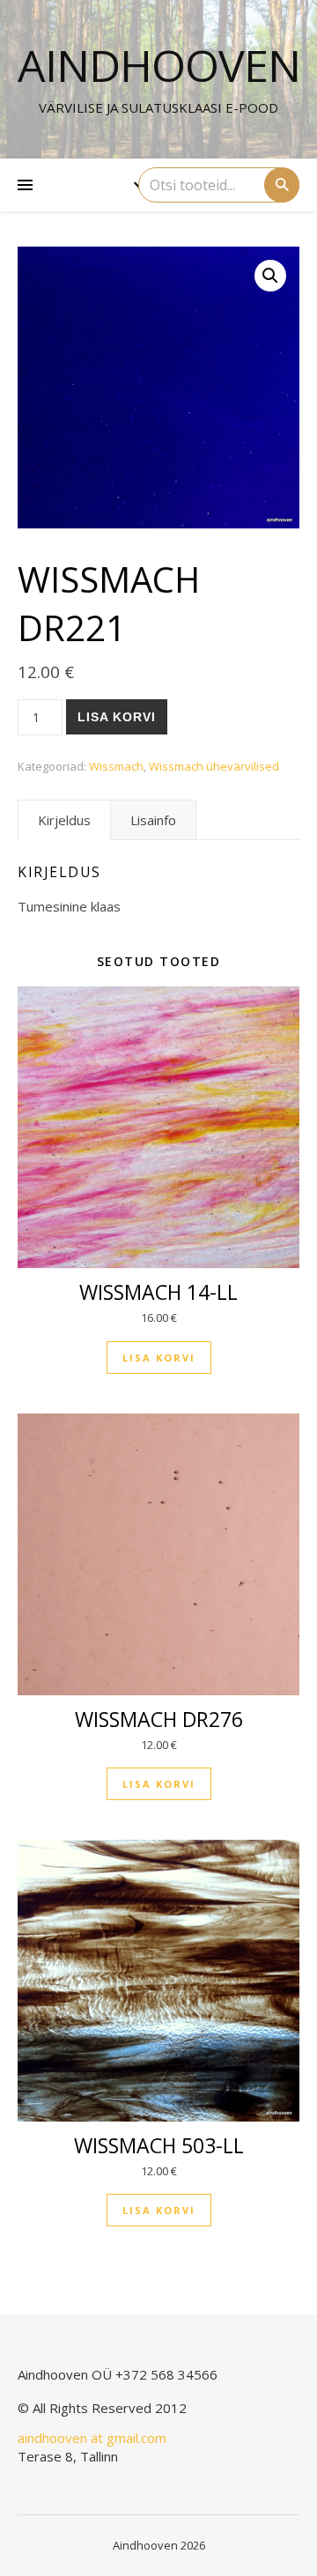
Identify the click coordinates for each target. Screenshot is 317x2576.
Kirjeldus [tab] (64, 820)
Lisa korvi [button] (159, 1358)
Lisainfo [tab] (153, 820)
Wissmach (116, 766)
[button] (270, 276)
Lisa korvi (117, 717)
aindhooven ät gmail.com (92, 2438)
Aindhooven (159, 65)
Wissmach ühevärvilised (214, 766)
